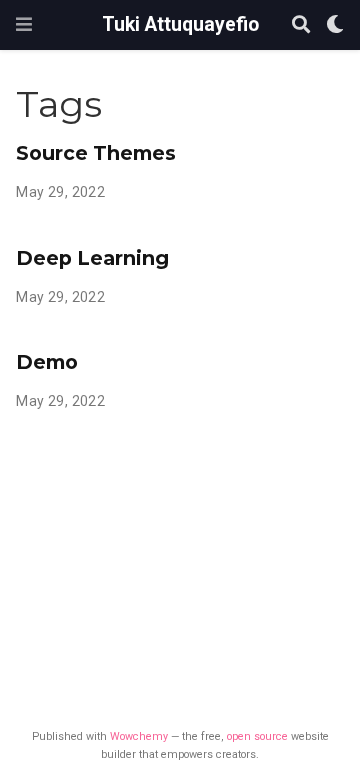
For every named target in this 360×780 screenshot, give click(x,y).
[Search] (301, 25)
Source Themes (96, 153)
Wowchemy (139, 736)
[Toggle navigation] (24, 24)
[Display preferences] (335, 25)
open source (257, 736)
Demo (47, 362)
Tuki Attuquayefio (180, 24)
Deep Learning (92, 258)
